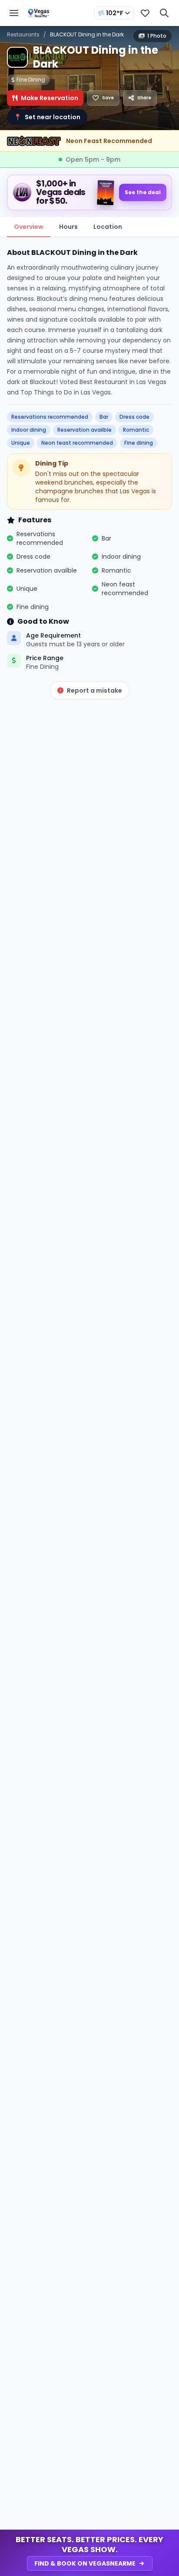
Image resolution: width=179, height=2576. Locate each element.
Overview (29, 227)
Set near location (47, 117)
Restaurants (23, 34)
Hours (68, 227)
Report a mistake (94, 690)
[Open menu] (14, 13)
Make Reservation (50, 98)
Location (108, 227)
